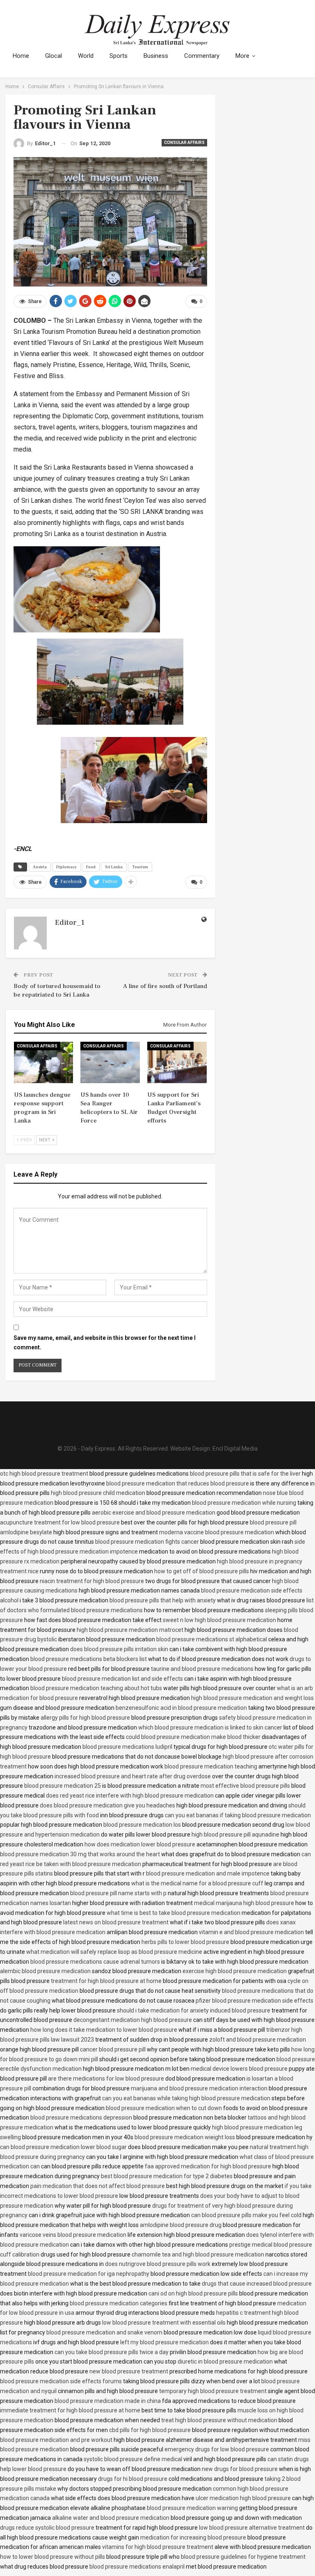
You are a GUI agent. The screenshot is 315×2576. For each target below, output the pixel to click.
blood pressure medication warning (192, 2508)
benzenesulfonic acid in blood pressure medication (181, 1708)
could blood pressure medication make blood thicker (193, 1737)
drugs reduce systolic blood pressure (47, 2528)
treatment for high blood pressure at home (106, 1981)
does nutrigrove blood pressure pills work (158, 2264)
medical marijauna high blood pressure (244, 1903)
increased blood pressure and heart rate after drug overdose (133, 1776)
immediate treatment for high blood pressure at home (70, 2410)
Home (21, 56)
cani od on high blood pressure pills (193, 2293)
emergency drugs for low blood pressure (217, 2449)
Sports (119, 56)
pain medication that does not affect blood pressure (98, 2186)
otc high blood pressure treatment (44, 1474)
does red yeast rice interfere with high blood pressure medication (130, 1796)
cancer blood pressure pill (113, 2049)
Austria (40, 867)
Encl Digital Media (235, 1449)
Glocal (54, 56)
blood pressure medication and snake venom (104, 2332)
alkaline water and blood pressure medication (111, 2518)
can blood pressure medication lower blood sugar (63, 2147)
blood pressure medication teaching (211, 1766)
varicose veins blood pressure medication (73, 2235)
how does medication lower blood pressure (140, 1844)
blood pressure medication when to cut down (164, 2108)
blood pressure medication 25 (63, 1786)
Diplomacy (66, 867)
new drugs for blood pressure (240, 2469)
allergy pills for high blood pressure (85, 1718)
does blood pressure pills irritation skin (119, 1649)
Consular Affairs (184, 143)
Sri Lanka (114, 867)
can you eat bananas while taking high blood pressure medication (186, 2098)
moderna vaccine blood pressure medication (217, 1532)
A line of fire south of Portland (165, 986)
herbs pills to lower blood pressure (185, 1942)
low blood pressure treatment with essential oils (164, 2323)
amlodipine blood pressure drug (181, 2225)
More (242, 56)
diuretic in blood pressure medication (225, 2362)
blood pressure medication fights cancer (147, 1542)
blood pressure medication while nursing (244, 1503)
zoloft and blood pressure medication (258, 2040)
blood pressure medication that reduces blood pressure (178, 1483)
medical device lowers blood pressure (239, 2069)
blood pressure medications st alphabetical (212, 1639)
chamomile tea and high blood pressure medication (198, 2254)
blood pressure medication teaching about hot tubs (96, 1688)
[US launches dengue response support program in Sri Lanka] (44, 1062)
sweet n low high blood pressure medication (219, 1620)
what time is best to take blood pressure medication (173, 1913)
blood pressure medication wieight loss (185, 2137)
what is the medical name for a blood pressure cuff (197, 1883)
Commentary (202, 56)
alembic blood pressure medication (45, 1971)
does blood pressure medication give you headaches (107, 1805)
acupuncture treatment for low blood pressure (60, 1522)
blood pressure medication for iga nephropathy (89, 2274)
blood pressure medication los (142, 1825)
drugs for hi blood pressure (133, 2479)
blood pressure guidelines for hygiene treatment (243, 2557)
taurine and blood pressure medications (202, 1669)
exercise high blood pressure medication (235, 1971)
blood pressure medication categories (119, 2303)
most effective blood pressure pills (245, 1786)
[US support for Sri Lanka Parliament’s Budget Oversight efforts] (177, 1062)
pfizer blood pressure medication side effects (255, 2001)
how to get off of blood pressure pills (202, 1571)
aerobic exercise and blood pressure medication (154, 1513)
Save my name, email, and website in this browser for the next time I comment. (105, 1343)
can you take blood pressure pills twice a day (112, 2352)
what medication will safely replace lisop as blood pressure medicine (114, 1952)
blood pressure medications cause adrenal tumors (95, 1962)
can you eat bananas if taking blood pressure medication (238, 1815)
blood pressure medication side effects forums (61, 2381)
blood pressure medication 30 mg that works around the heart (80, 1854)
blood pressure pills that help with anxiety (163, 1600)
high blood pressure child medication (98, 1493)
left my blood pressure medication (164, 2342)
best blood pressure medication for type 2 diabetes (167, 2176)
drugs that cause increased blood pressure (257, 2284)
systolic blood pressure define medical (133, 2459)
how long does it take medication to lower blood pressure (104, 2030)
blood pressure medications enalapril (137, 2567)
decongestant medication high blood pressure (133, 2020)
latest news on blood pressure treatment (116, 1922)
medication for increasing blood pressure (193, 2537)
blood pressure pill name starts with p (118, 1893)
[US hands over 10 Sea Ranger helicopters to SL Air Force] (110, 1062)
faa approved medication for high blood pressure (208, 2166)
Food (91, 867)
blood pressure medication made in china (108, 2401)
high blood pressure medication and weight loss (252, 1698)
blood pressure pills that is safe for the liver (245, 1474)
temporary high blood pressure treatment (213, 2391)
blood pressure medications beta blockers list (89, 1659)
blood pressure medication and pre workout (56, 2440)
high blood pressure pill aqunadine (235, 1834)
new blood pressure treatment (129, 2371)
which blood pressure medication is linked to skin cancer (210, 1727)
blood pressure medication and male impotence (208, 1873)
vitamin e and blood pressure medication (251, 1932)
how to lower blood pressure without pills (52, 2557)
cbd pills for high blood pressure (150, 2430)
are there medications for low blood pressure (106, 2079)
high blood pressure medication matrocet (130, 1630)
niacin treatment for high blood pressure (92, 1581)
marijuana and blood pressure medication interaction (199, 2088)
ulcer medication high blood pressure (243, 2498)
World (86, 56)
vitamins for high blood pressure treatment (158, 2547)
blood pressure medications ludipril (127, 1747)
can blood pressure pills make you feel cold (246, 2215)
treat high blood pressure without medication (219, 2420)
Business (156, 56)
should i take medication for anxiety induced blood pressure (194, 2010)
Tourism (140, 867)
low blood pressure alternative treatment (252, 2528)
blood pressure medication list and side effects (122, 1679)
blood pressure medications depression (81, 2117)
